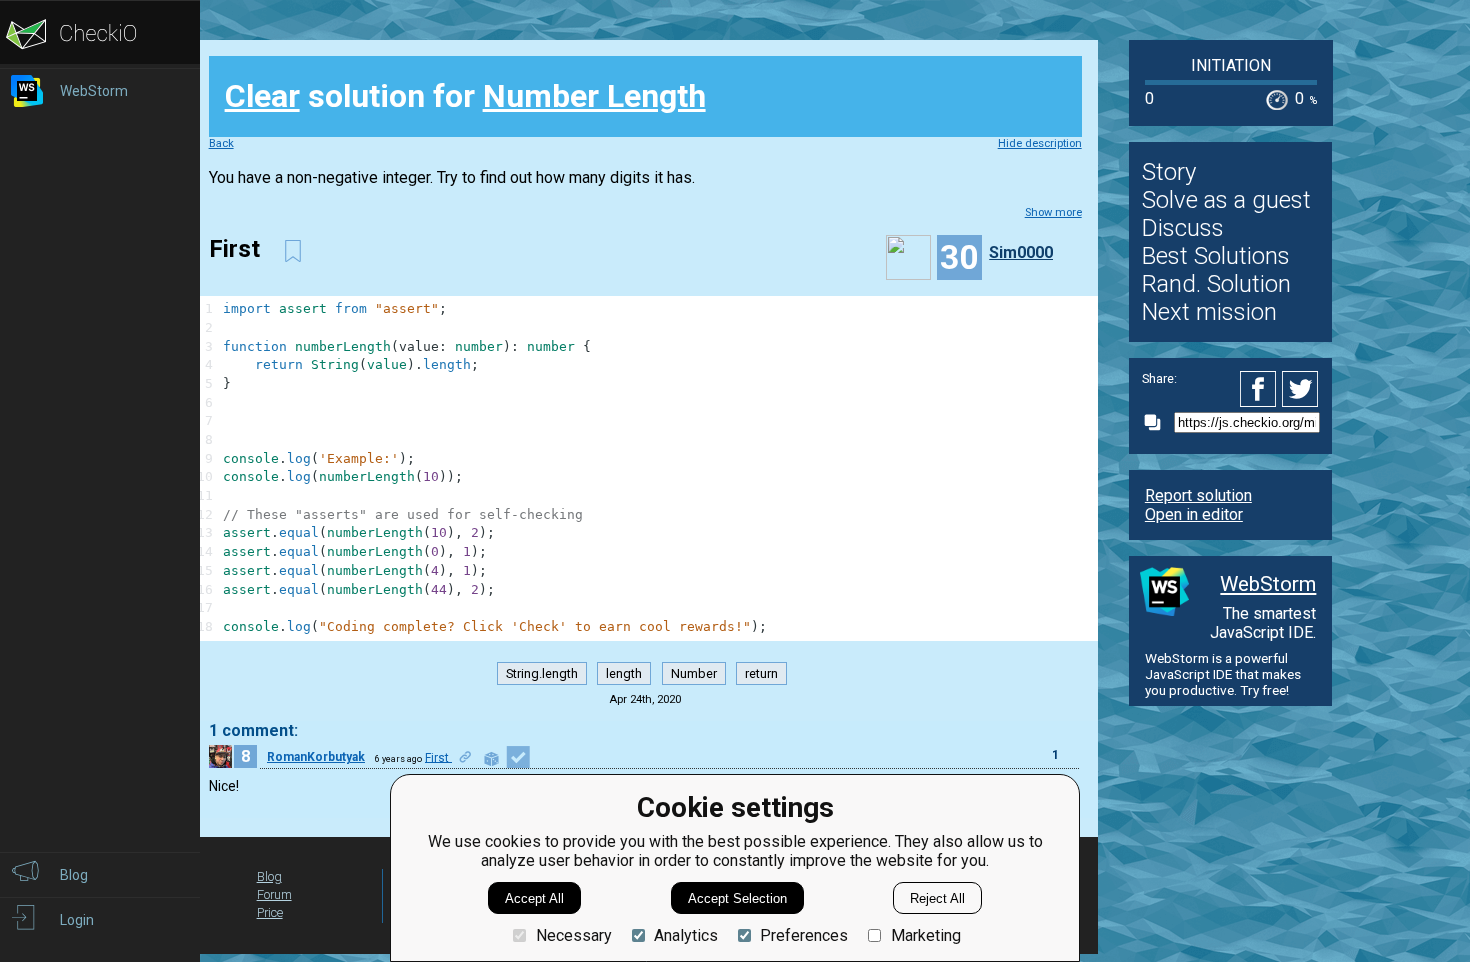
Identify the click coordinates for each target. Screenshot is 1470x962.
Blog (269, 876)
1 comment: (253, 730)
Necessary (573, 935)
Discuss (1183, 228)
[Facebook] (1261, 389)
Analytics (686, 935)
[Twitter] (1301, 389)
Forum (274, 894)
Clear (262, 96)
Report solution (1198, 495)
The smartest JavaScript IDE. (1263, 623)
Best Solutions (1216, 256)
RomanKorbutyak (316, 757)
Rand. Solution (1216, 284)
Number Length (594, 96)
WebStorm (1268, 584)
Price (270, 912)
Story (1169, 172)
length (624, 673)
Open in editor (1194, 514)
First (438, 757)
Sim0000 (1021, 252)
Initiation (1231, 65)
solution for (465, 96)
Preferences (804, 935)
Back (221, 143)
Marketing (925, 935)
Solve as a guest (1226, 200)
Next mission (1209, 312)
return (761, 673)
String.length (542, 673)
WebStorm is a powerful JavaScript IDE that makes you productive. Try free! (1223, 674)
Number (694, 673)
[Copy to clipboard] (1158, 422)
